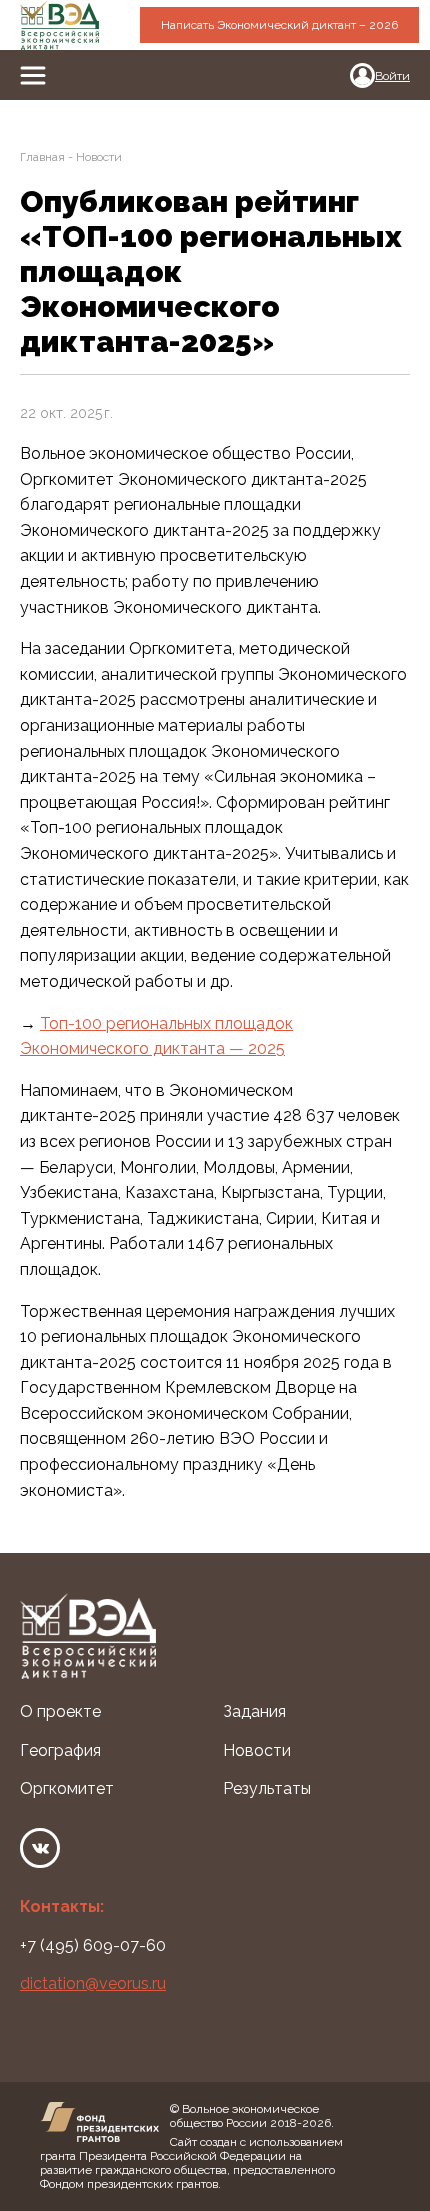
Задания (254, 1711)
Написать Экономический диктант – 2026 (279, 25)
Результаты (267, 1788)
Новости (257, 1750)
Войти (392, 76)
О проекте (60, 1711)
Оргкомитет (67, 1788)
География (60, 1750)
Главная (42, 157)
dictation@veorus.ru (93, 1983)
